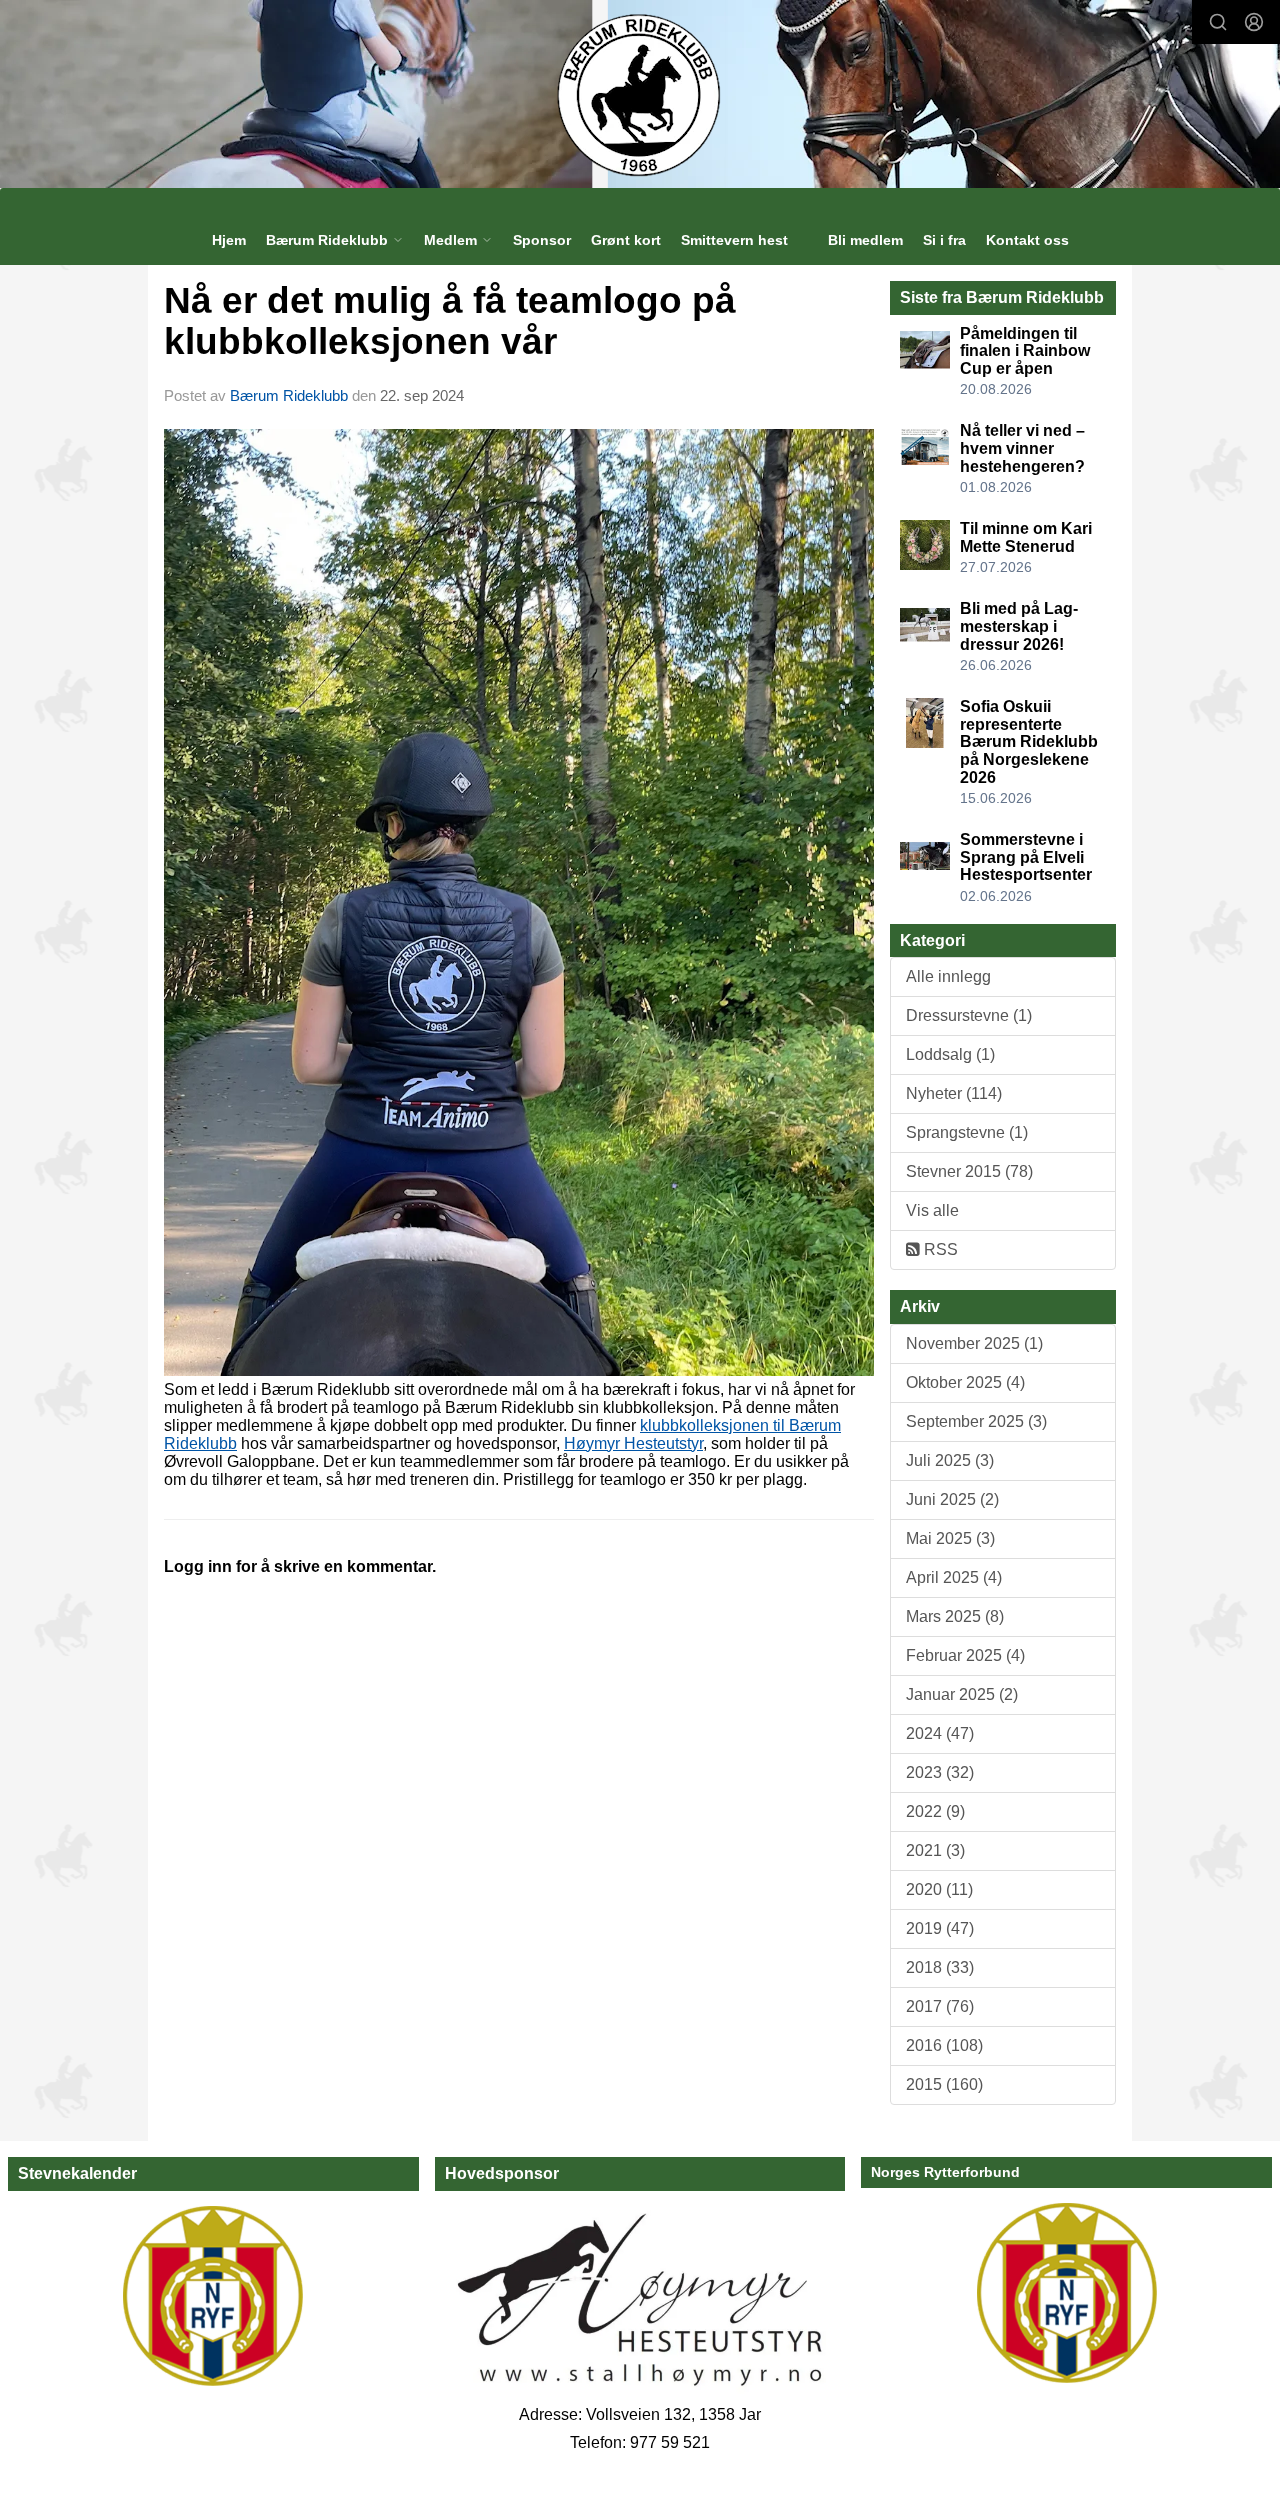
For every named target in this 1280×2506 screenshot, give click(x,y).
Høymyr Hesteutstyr (633, 1443)
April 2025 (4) (954, 1577)
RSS (939, 1249)
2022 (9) (935, 1811)
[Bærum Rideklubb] (640, 94)
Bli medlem (865, 240)
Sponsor (542, 240)
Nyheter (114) (954, 1093)
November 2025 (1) (974, 1343)
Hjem (229, 240)
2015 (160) (944, 2084)
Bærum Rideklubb (291, 395)
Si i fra (944, 240)
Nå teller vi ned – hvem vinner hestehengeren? (1022, 448)
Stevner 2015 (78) (969, 1171)
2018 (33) (940, 1967)
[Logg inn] (1254, 22)
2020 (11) (939, 1889)
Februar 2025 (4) (965, 1655)
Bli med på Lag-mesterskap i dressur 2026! (1019, 626)
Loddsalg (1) (950, 1054)
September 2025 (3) (976, 1421)
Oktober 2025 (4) (965, 1382)
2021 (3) (935, 1850)
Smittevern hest (734, 240)
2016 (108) (944, 2045)
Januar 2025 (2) (962, 1694)
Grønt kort (626, 240)
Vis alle (932, 1210)
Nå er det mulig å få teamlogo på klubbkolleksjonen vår (450, 321)
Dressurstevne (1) (969, 1015)
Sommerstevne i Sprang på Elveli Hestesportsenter (1026, 857)
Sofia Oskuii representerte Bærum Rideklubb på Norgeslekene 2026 (1029, 741)
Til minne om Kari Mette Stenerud (1026, 537)
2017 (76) (940, 2006)
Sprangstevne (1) (967, 1132)
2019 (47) (940, 1928)
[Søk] (1218, 22)
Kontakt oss (1027, 240)
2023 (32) (940, 1772)
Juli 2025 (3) (950, 1460)
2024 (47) (940, 1733)
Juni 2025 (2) (952, 1499)
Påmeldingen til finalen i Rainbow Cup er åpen (1025, 351)
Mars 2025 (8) (955, 1616)
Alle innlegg (948, 976)
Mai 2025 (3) (950, 1538)
